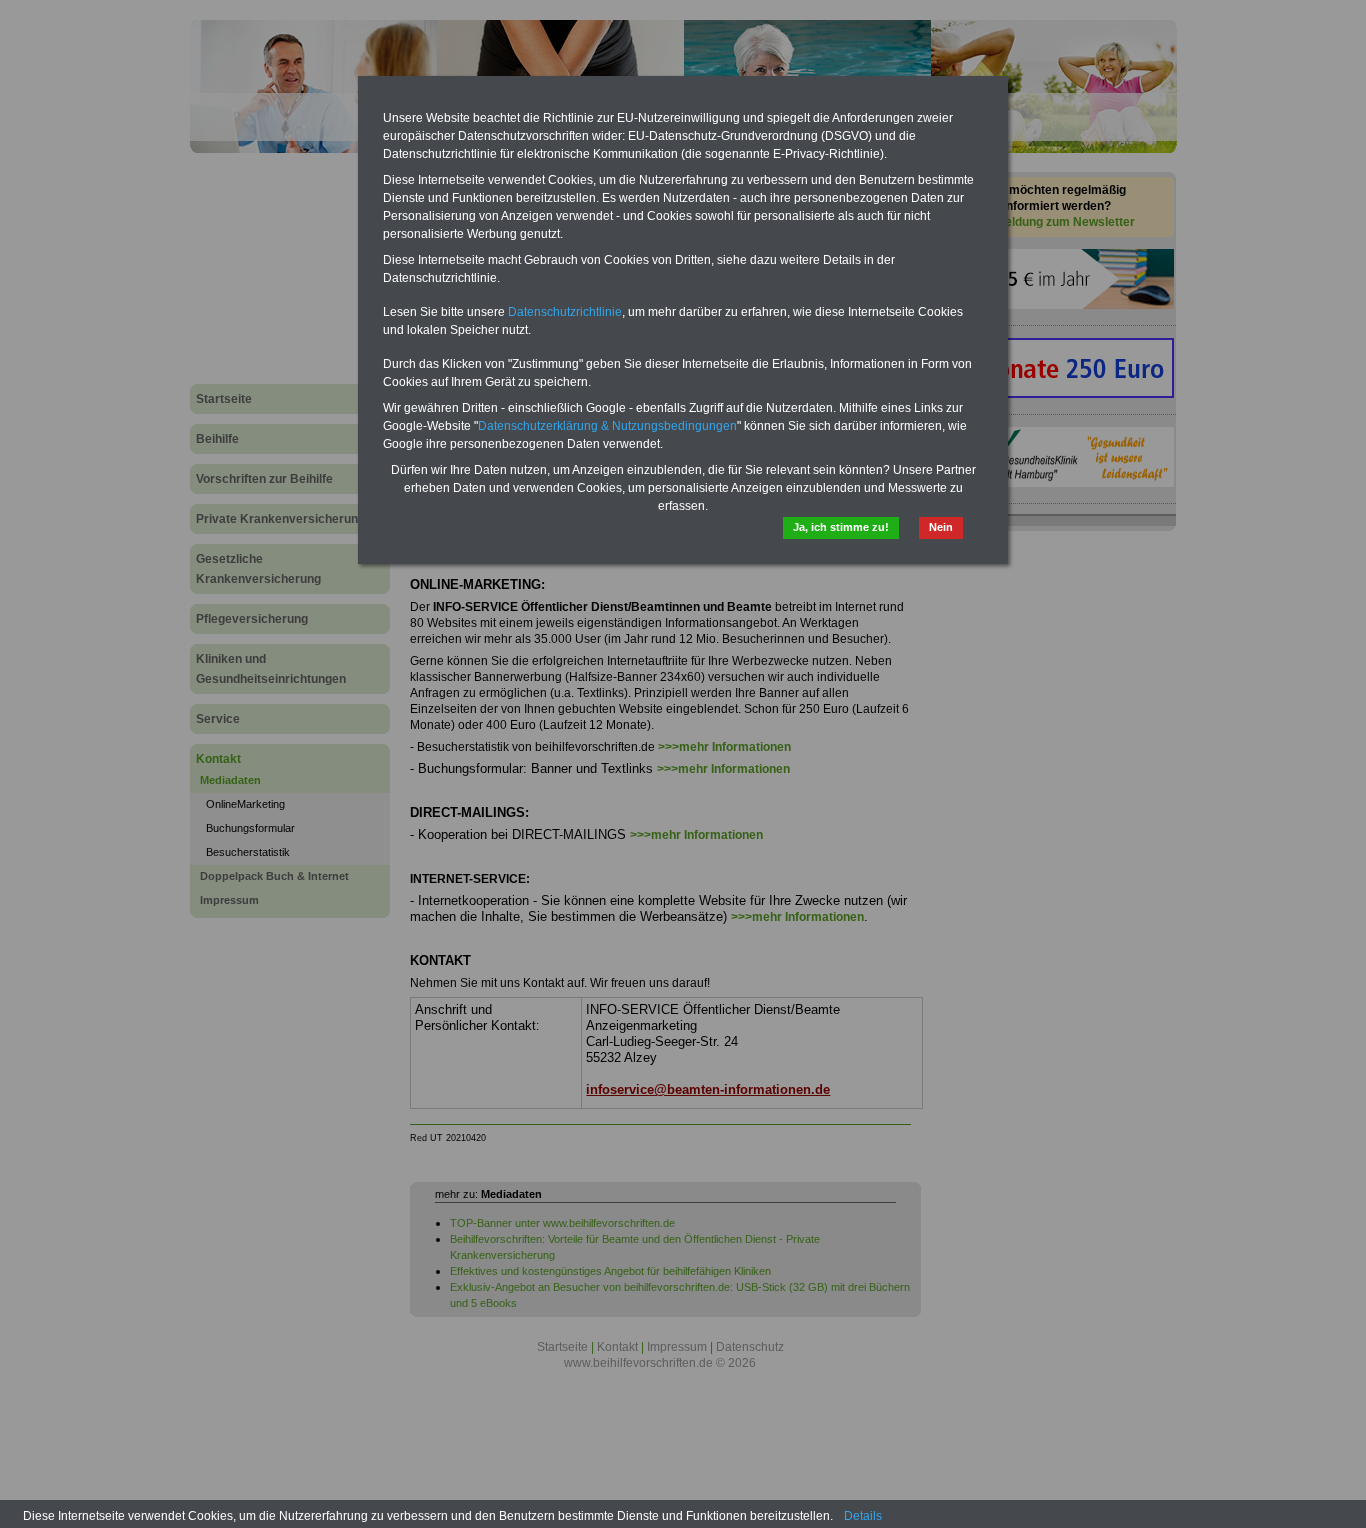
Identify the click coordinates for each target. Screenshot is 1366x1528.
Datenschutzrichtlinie (565, 312)
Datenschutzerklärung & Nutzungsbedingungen (607, 426)
